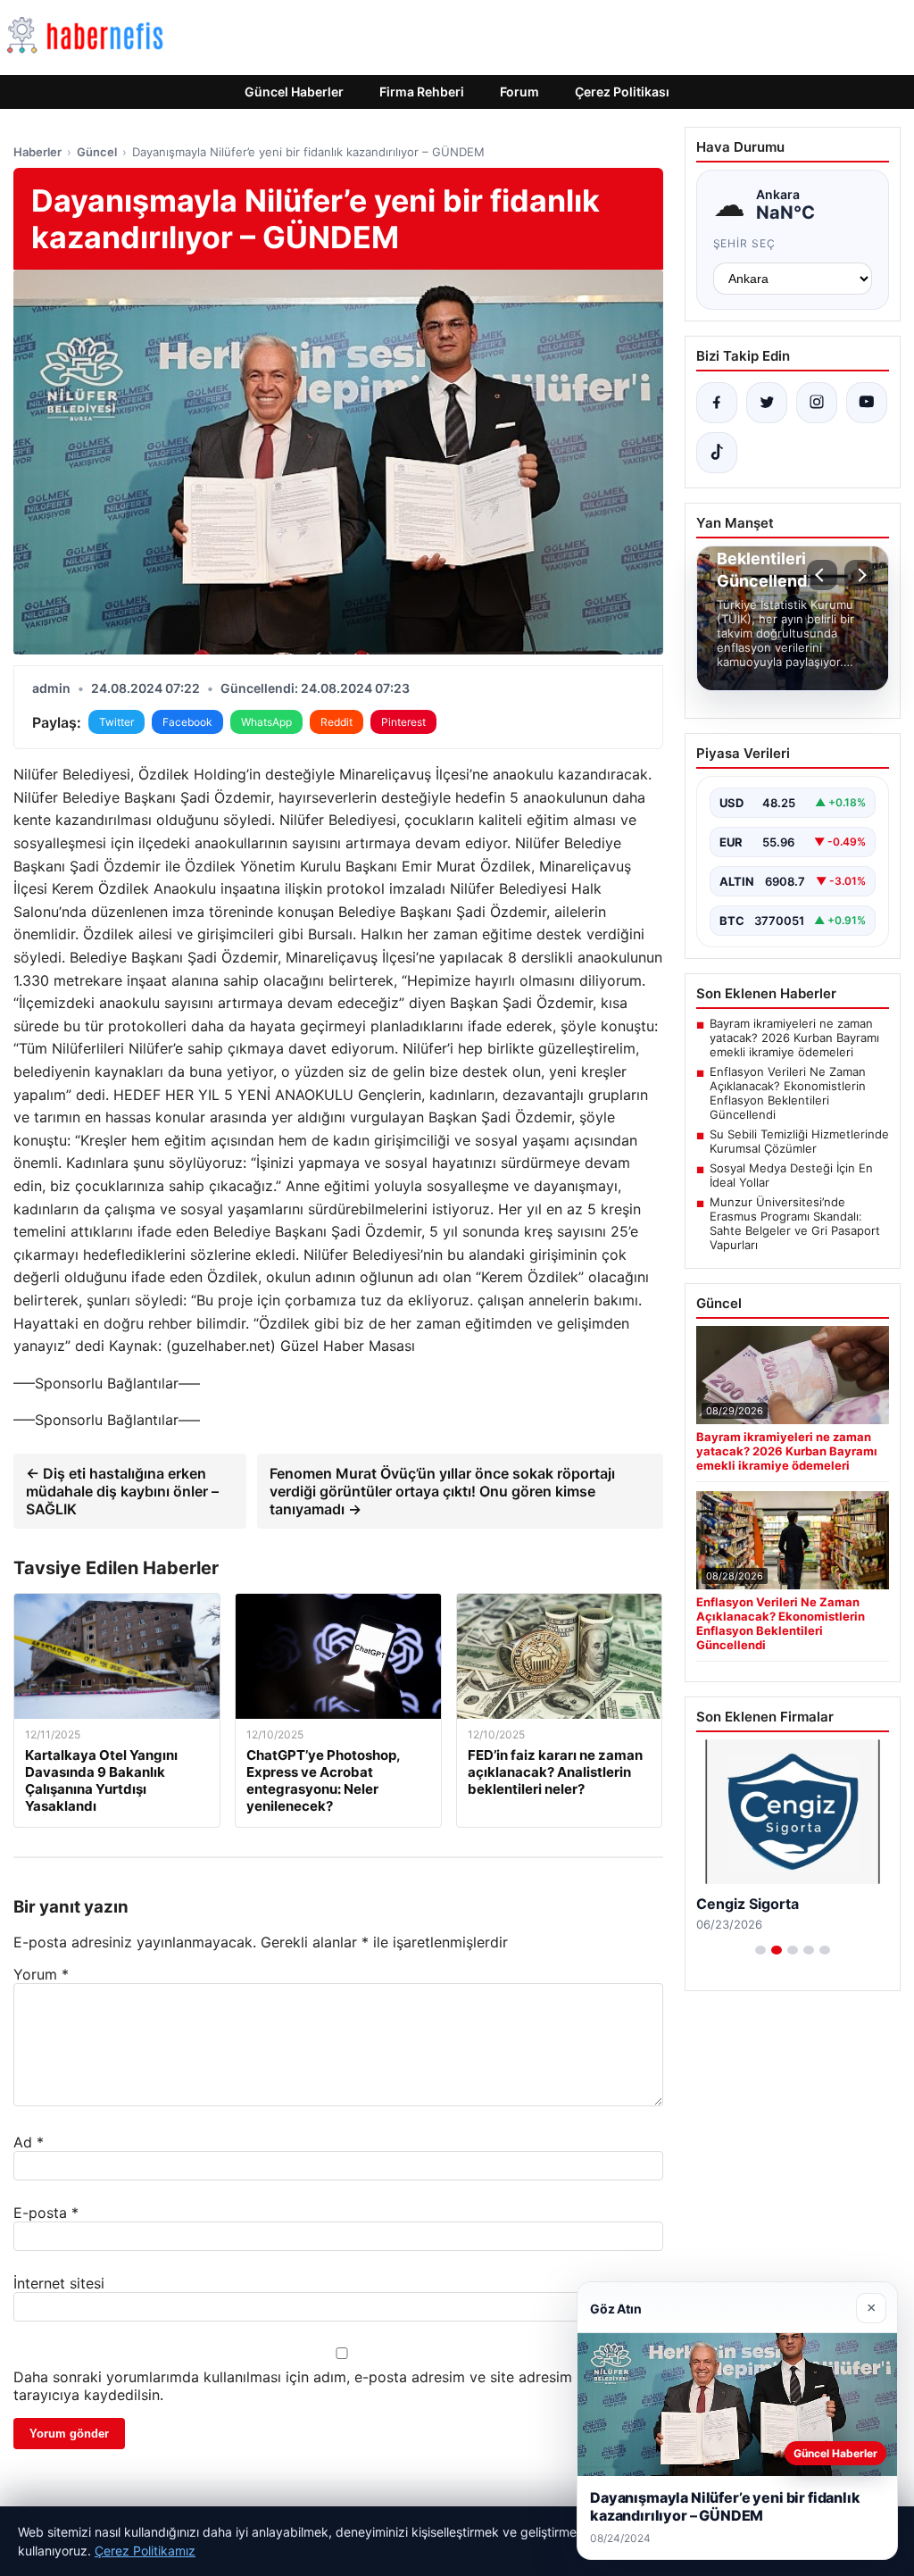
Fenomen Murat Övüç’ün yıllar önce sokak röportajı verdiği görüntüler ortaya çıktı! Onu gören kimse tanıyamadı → (442, 1491)
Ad (29, 2142)
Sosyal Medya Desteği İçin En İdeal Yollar (791, 1175)
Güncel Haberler (294, 92)
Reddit (337, 722)
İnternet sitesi (59, 2283)
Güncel (97, 152)
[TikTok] (717, 453)
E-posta (46, 2213)
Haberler (37, 152)
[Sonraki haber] (860, 575)
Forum (519, 92)
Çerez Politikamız (145, 2551)
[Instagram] (817, 403)
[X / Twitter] (767, 403)
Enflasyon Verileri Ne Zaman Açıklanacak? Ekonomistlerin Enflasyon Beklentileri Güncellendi (788, 1093)
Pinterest (403, 722)
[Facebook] (717, 403)
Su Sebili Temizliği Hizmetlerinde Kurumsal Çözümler (799, 1141)
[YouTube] (867, 403)
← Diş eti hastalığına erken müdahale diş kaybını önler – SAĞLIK (122, 1491)
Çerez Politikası (622, 92)
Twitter (116, 722)
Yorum (41, 1974)
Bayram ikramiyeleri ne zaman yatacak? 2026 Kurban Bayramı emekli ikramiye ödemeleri (794, 1038)
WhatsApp (266, 722)
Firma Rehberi (422, 92)
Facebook (187, 722)
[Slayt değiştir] (760, 1950)
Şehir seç (745, 243)
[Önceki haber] (822, 575)
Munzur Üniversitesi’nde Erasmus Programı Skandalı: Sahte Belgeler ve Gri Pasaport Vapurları (795, 1223)
